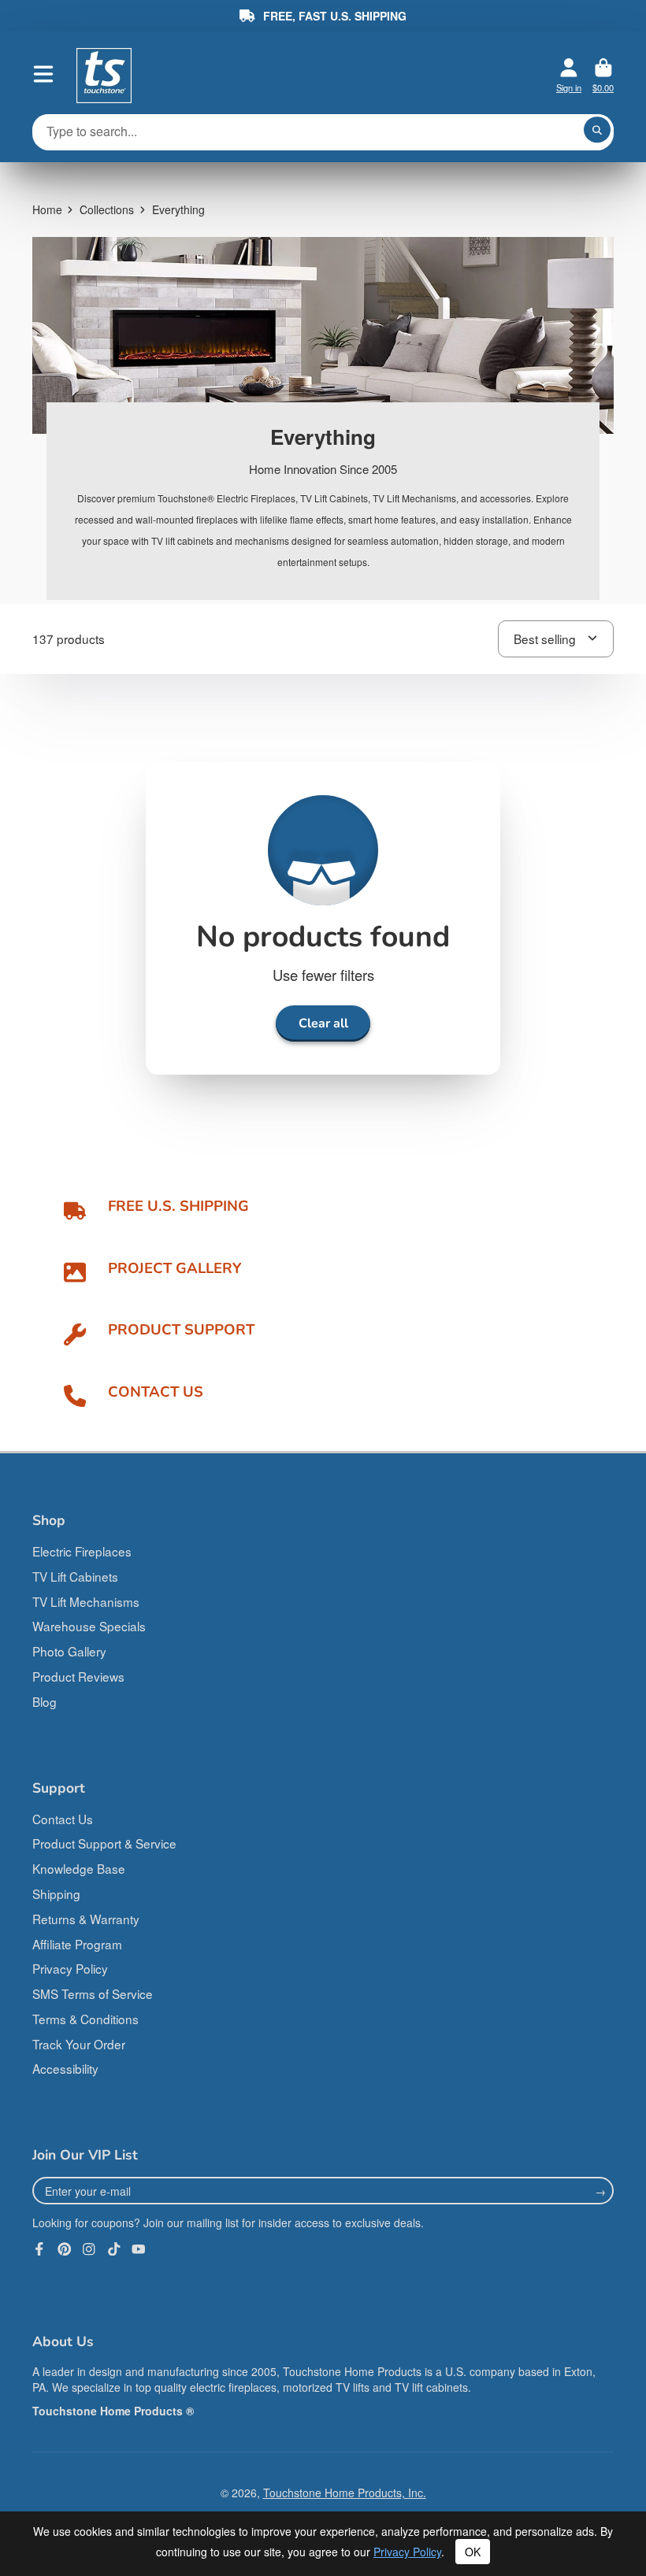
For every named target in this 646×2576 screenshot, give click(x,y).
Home (47, 209)
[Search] (597, 130)
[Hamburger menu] (43, 74)
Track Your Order (79, 2044)
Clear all (323, 1023)
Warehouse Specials (89, 1626)
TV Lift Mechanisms (86, 1601)
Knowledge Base (79, 1868)
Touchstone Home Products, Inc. (345, 2493)
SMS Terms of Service (93, 1993)
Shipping (56, 1893)
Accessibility (65, 2068)
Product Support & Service (104, 1843)
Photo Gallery (69, 1651)
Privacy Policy (70, 1968)
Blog (45, 1701)
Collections (107, 209)
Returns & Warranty (86, 1919)
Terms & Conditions (85, 2019)
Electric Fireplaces (82, 1551)
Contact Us (63, 1819)
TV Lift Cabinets (75, 1576)
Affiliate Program (77, 1944)
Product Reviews (78, 1676)
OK (473, 2552)
